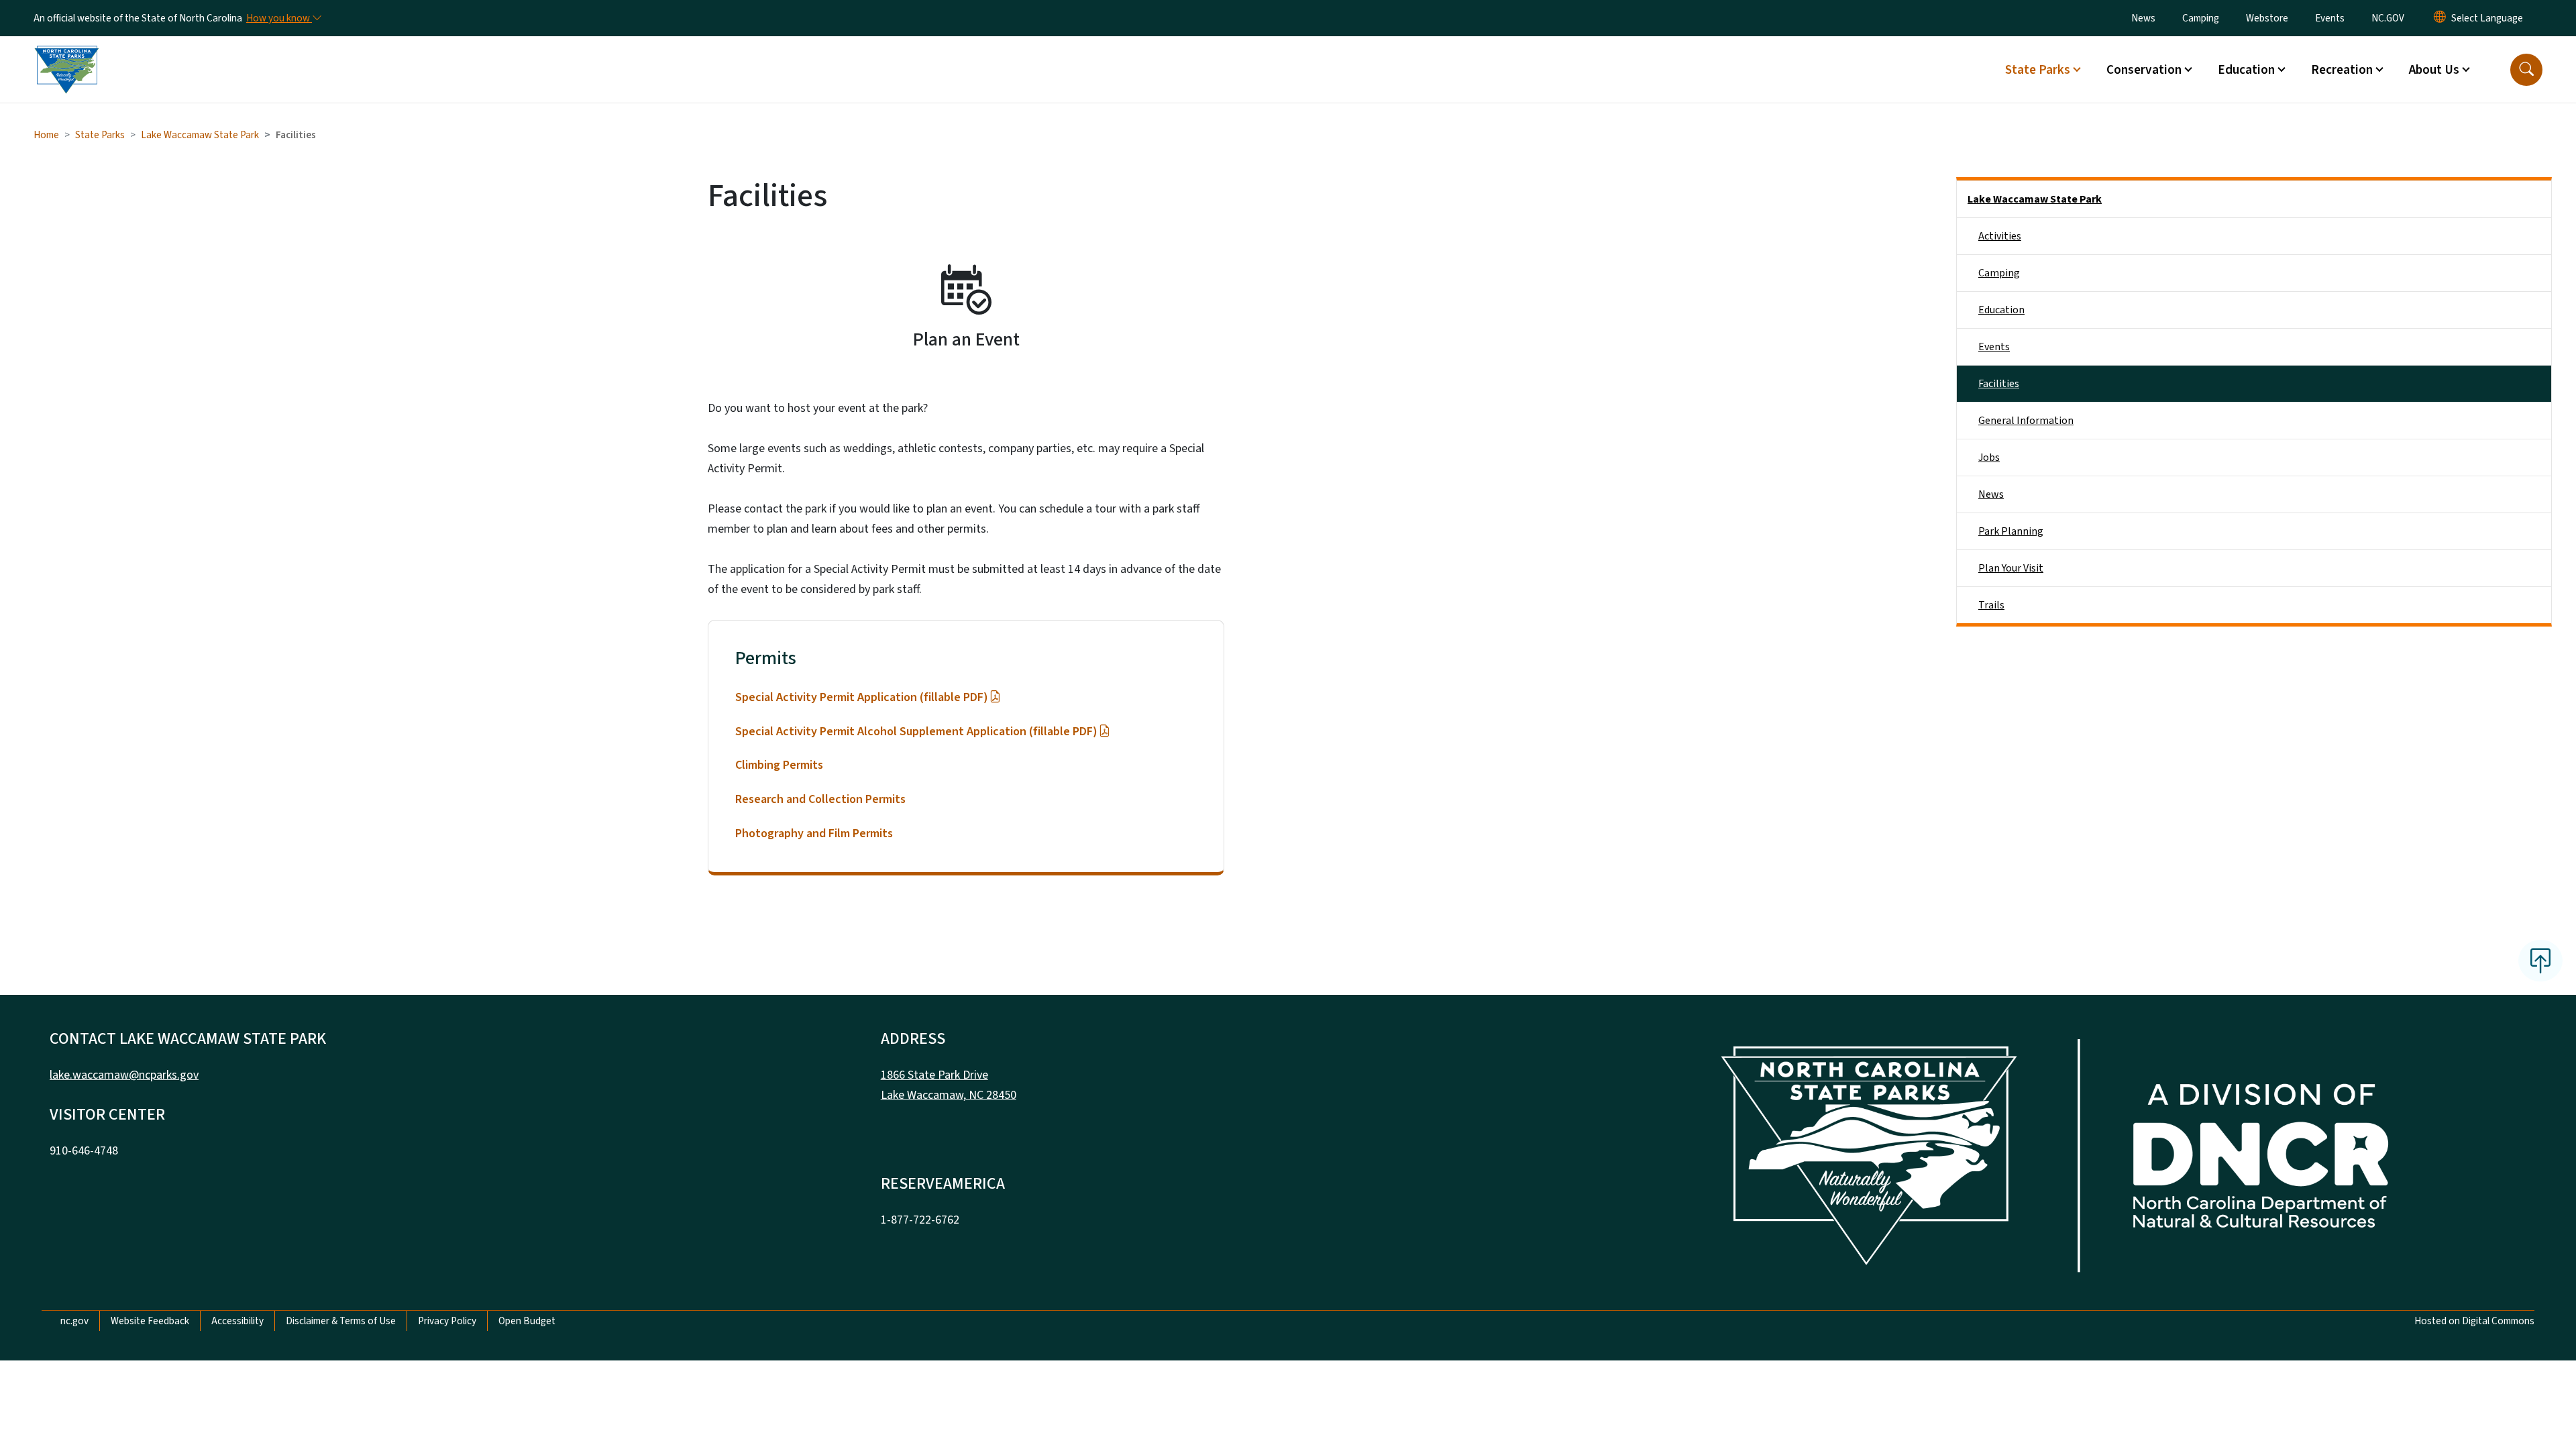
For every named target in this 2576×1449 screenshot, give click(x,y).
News (2143, 18)
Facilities (1999, 384)
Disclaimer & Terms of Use (341, 1321)
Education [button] (2246, 70)
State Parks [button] (2038, 70)
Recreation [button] (2342, 70)
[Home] (66, 54)
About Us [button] (2434, 70)
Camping (2201, 18)
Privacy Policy (447, 1321)
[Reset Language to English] (2440, 18)
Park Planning (2011, 531)
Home (46, 135)
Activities (2000, 236)
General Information (2026, 421)
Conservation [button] (2144, 70)
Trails (1991, 605)
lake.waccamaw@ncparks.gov (124, 1075)
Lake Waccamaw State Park (200, 135)
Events (2330, 18)
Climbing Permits (779, 765)
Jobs (1989, 458)
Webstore (2267, 18)
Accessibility (237, 1321)
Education (2001, 310)
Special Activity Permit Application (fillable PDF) (862, 697)
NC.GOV (2388, 18)
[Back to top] (2540, 961)
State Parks (100, 135)
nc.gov (74, 1321)
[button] (2526, 70)
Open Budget (527, 1321)
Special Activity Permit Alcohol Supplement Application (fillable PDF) (916, 732)
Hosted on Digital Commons (2474, 1321)
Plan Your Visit (2011, 568)
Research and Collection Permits (820, 799)
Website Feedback (150, 1321)
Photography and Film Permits (814, 834)
